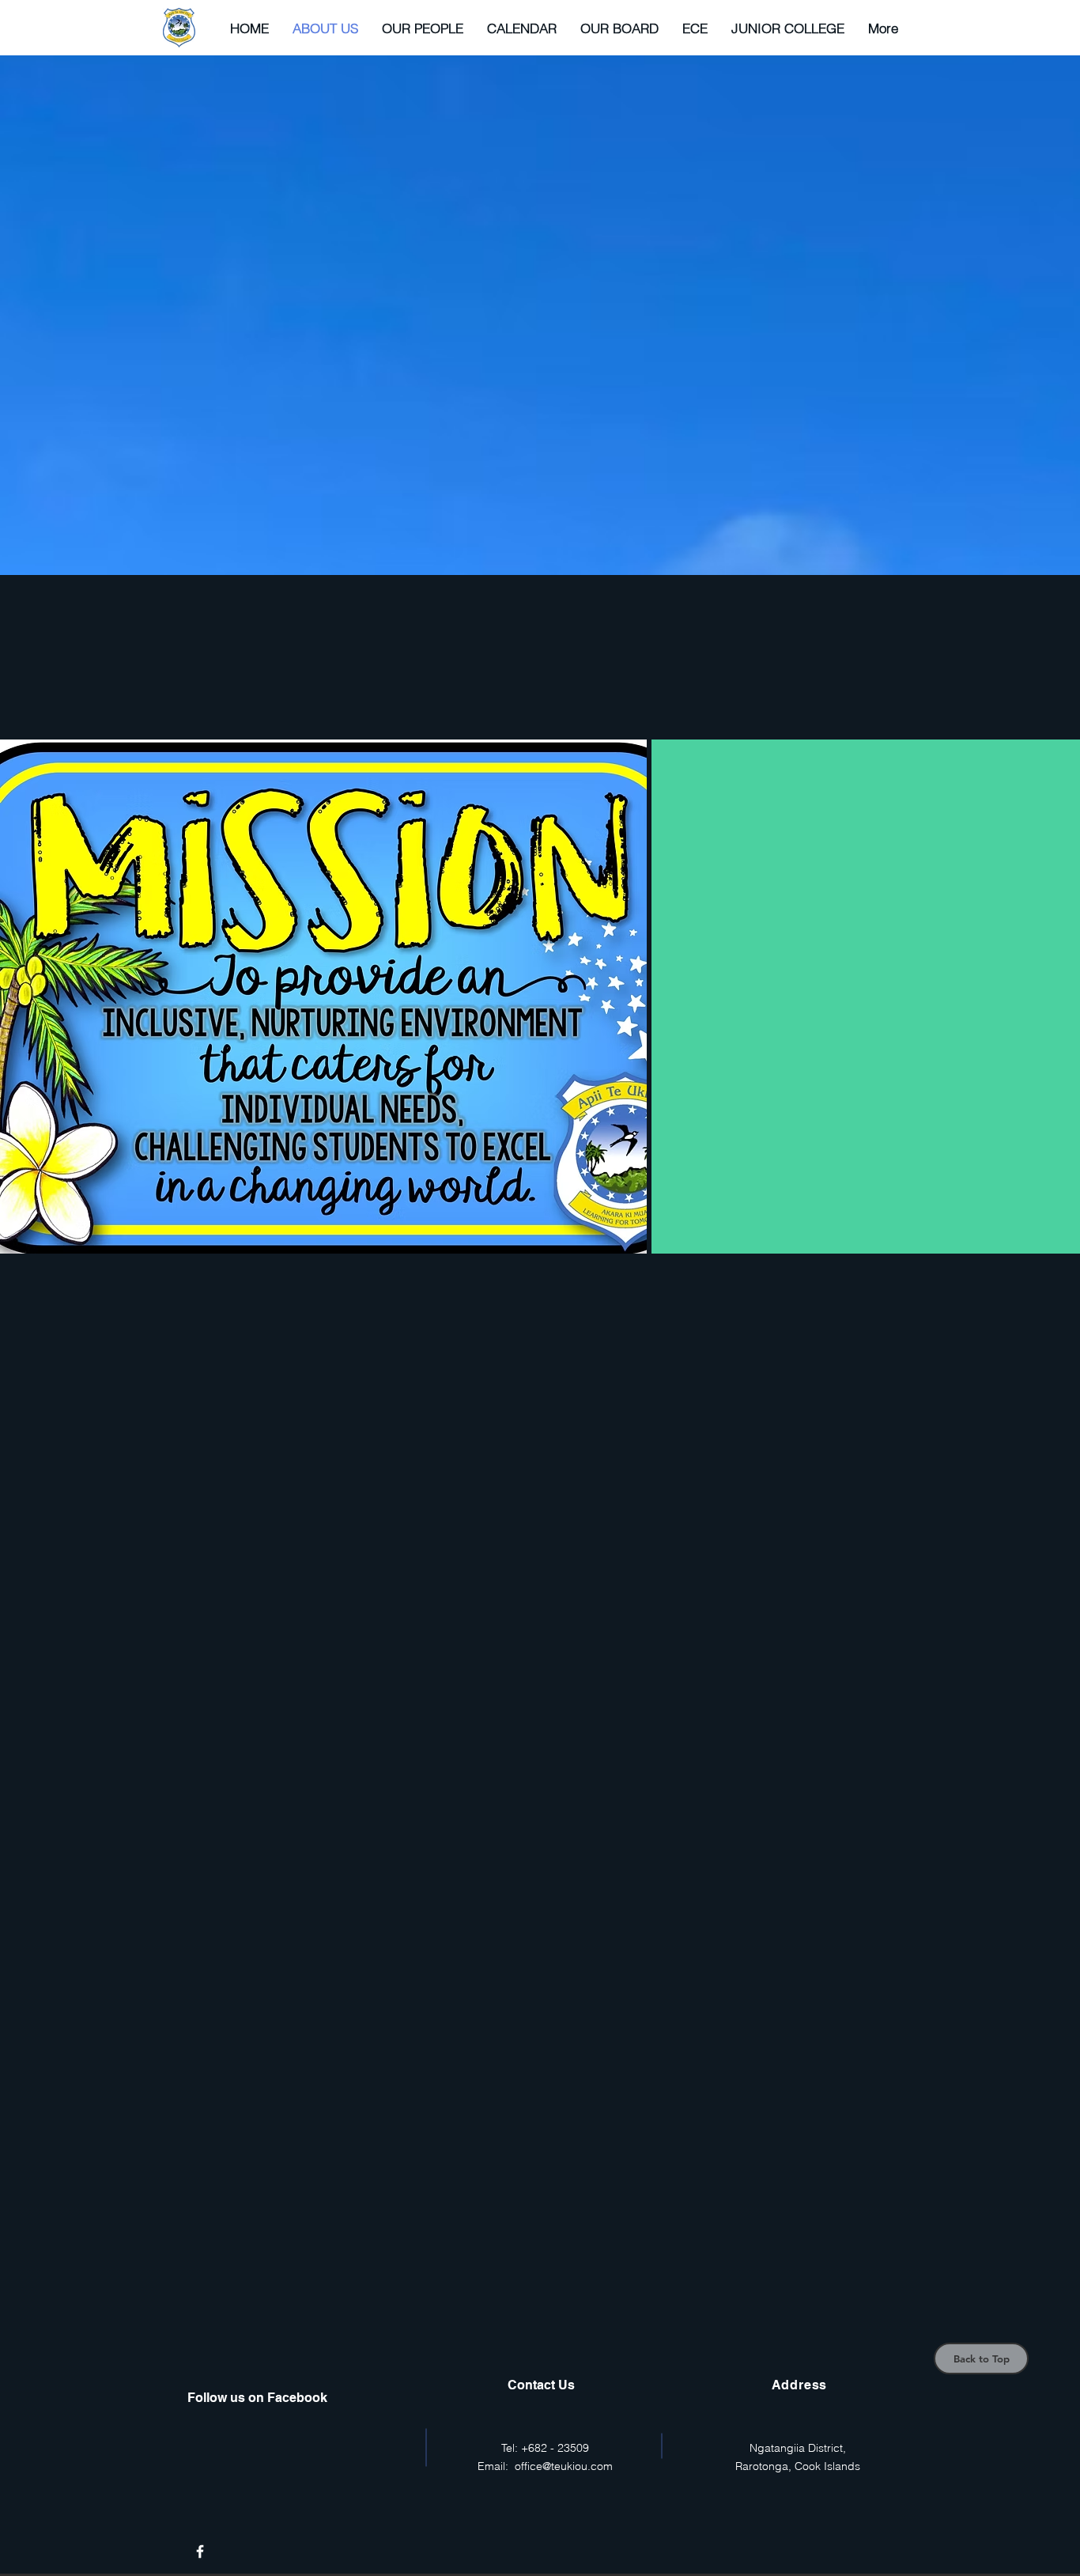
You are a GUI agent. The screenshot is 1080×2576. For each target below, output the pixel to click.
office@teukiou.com (564, 2466)
